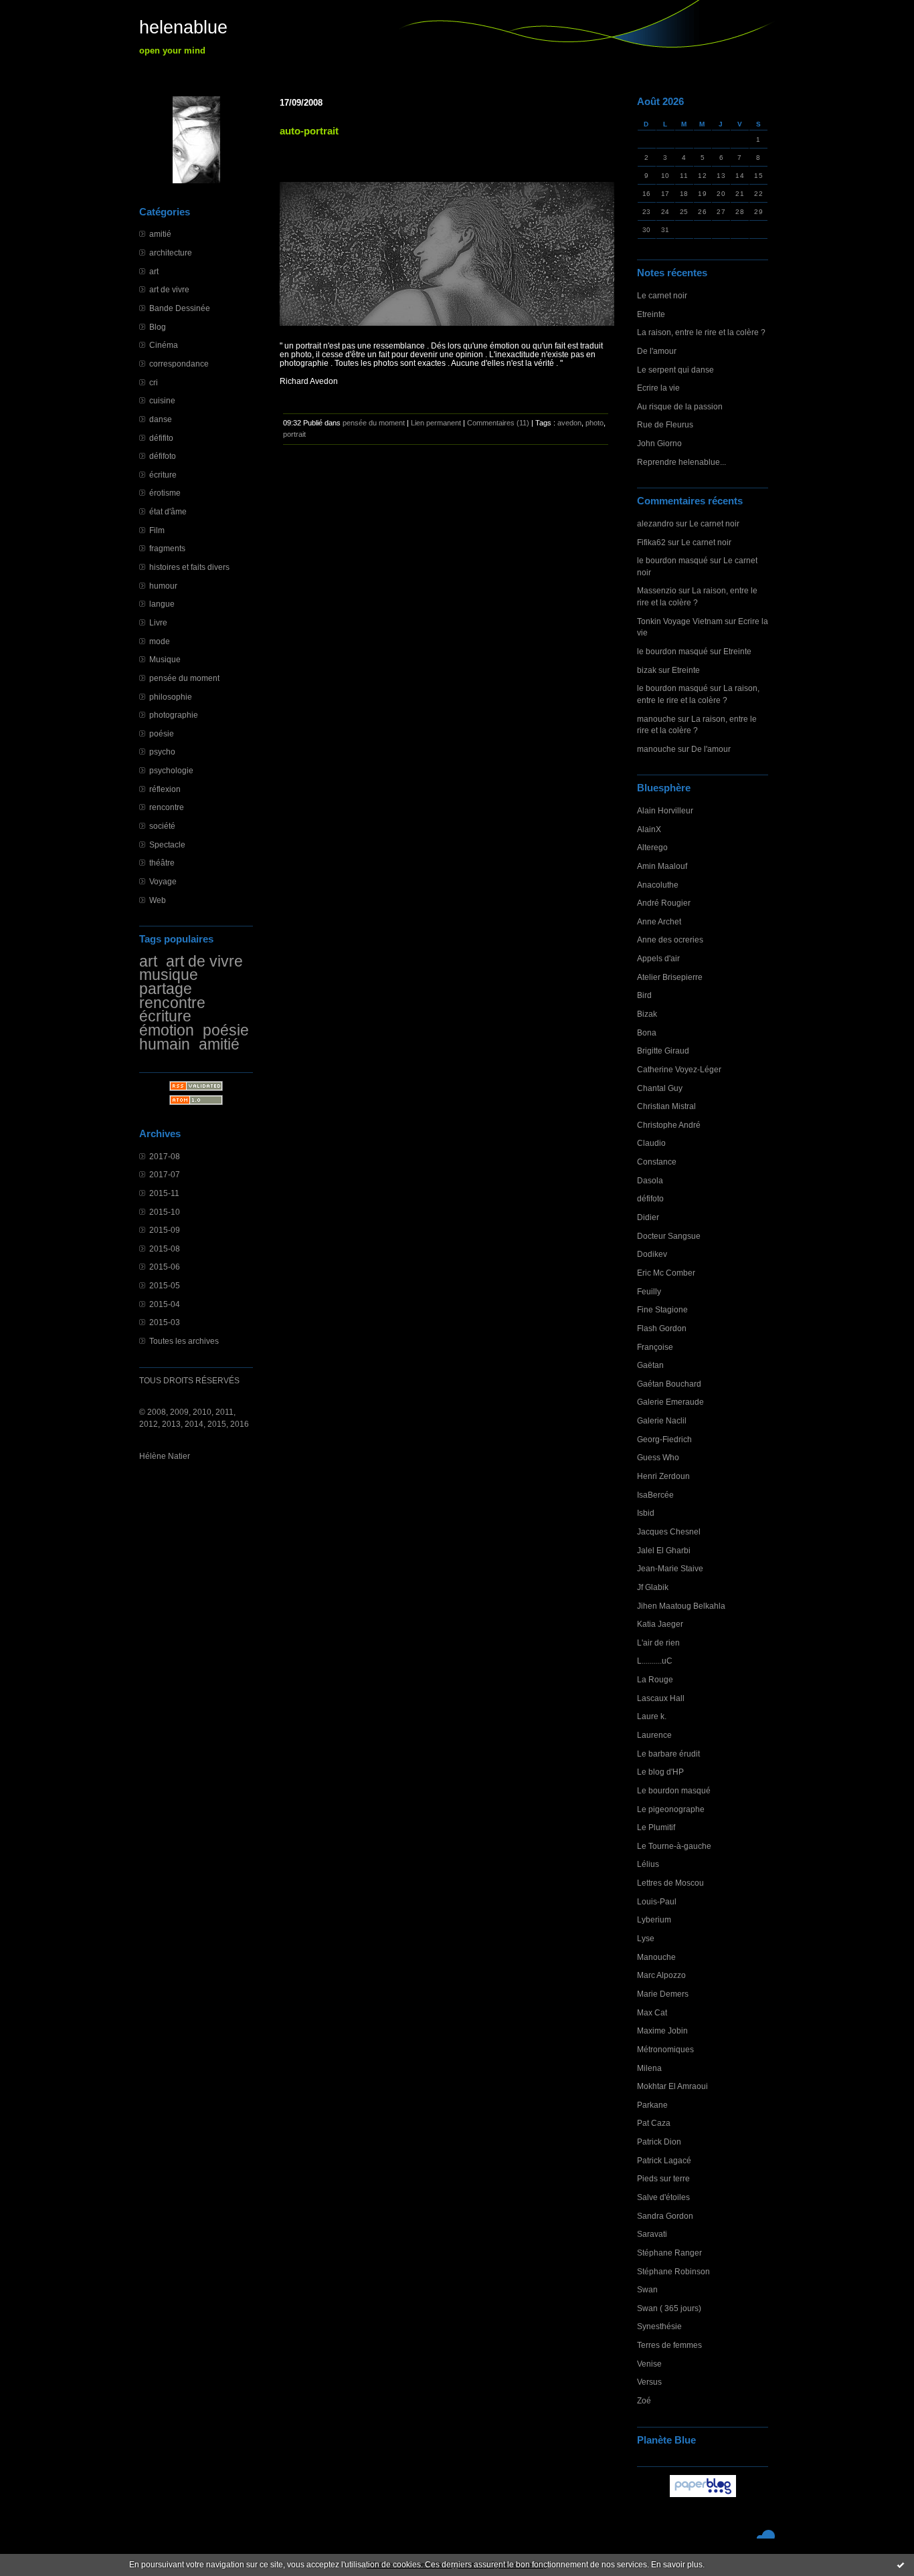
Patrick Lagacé (664, 2160)
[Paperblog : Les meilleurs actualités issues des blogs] (703, 2497)
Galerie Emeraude (670, 1402)
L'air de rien (658, 1643)
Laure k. (652, 1716)
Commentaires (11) (498, 423)
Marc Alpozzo (661, 1975)
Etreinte (651, 314)
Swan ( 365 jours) (669, 2308)
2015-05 (165, 1285)
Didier (648, 1217)
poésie (162, 733)
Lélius (648, 1864)
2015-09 (165, 1230)
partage (166, 989)
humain (165, 1044)
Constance (657, 1162)
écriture (163, 475)
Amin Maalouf (662, 866)
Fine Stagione (662, 1309)
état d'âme (168, 511)
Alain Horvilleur (665, 810)
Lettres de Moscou (670, 1883)
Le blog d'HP (660, 1772)
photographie (174, 715)
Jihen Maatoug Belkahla (681, 1606)
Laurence (654, 1735)
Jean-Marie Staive (670, 1568)
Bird (644, 995)
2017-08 (165, 1156)
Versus (649, 2382)
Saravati (652, 2234)
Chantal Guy (660, 1088)
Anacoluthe (658, 885)
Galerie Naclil (662, 1420)
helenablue (183, 27)
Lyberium (654, 1919)
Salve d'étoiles (663, 2197)
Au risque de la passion (680, 406)
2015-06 (165, 1267)
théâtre (162, 863)
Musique (165, 659)
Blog (158, 327)
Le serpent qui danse (675, 370)
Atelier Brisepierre (670, 977)
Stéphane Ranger (669, 2253)
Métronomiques (665, 2049)
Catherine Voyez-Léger (679, 1069)
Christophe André (669, 1125)
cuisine (162, 400)
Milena (649, 2068)
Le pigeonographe (671, 1809)
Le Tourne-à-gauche (674, 1846)
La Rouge (655, 1679)
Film (157, 530)
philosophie (171, 697)
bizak (647, 670)
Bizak (647, 1014)
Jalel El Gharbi (664, 1550)
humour (163, 586)
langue (162, 604)
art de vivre (169, 289)
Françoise (655, 1347)
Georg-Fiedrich (664, 1439)
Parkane (652, 2105)
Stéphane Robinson (673, 2271)
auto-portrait (309, 131)
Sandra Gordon (665, 2216)
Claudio (651, 1143)
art (154, 271)
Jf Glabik (653, 1587)
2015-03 (165, 1322)
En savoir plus (677, 2565)
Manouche (656, 1957)
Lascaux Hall (661, 1698)
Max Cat (652, 2012)
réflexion (165, 789)
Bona (647, 1032)
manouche (656, 719)
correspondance (179, 364)
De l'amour (657, 351)
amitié (160, 234)
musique (169, 975)
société (162, 826)
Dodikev (652, 1254)
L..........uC (655, 1661)
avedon (569, 423)
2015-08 (165, 1249)
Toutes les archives (184, 1341)
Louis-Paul (657, 1901)
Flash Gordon (662, 1328)
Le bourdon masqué (674, 1790)
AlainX (649, 829)
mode (160, 641)
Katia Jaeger (660, 1624)
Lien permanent (436, 423)
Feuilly (649, 1291)
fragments (167, 548)
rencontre (167, 807)
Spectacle (167, 845)
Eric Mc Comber (666, 1273)
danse (161, 419)
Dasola (650, 1180)
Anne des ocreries (670, 939)
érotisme (165, 493)
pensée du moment (184, 678)
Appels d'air (658, 958)
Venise (649, 2364)
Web (158, 900)
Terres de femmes (669, 2345)
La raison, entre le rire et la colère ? (701, 332)
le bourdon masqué (672, 560)
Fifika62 (651, 542)
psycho (162, 752)
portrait (294, 434)
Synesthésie (659, 2326)
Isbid (646, 1513)
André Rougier (664, 903)
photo (595, 423)
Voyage (163, 881)
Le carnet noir (662, 295)
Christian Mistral (666, 1106)
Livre (158, 622)
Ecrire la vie (658, 388)
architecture (171, 253)
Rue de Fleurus (665, 424)
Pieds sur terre (663, 2178)
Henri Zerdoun (663, 1476)
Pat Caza (654, 2123)
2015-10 (165, 1212)
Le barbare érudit (668, 1754)
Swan (647, 2289)
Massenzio (657, 590)
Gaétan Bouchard (669, 1384)
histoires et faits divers (189, 567)
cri (154, 382)
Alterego (652, 847)
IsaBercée (655, 1495)
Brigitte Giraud (663, 1051)
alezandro (655, 523)
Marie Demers (663, 1994)
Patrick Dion (659, 2142)
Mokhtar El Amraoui (672, 2086)
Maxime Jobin (662, 2030)
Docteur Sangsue (669, 1236)
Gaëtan (650, 1365)
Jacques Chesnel (669, 1531)
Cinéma (164, 345)
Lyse (646, 1938)
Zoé (644, 2400)
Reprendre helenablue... (681, 462)
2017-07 (165, 1174)
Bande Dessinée (180, 308)
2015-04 (165, 1304)
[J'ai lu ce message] (901, 2565)
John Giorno (659, 443)
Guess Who (658, 1457)
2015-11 (164, 1193)
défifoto (163, 456)
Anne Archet (659, 921)
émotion (167, 1030)
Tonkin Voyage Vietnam (680, 621)
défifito (161, 438)
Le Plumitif (656, 1827)
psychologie (171, 770)
